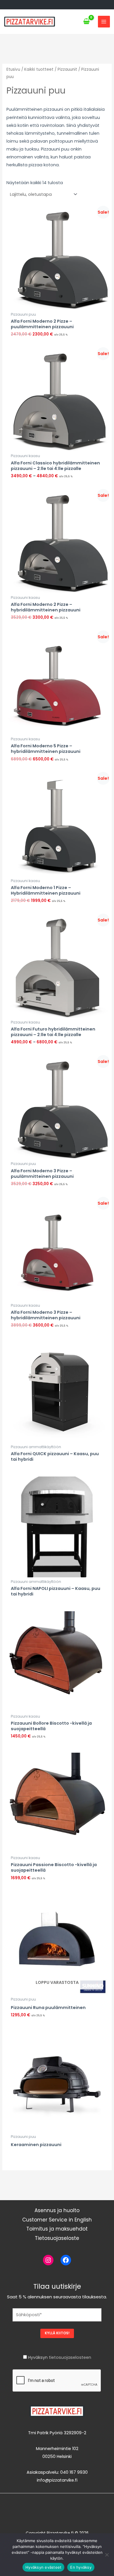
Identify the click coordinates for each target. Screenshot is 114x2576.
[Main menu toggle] (104, 22)
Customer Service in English (57, 2220)
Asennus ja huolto (57, 2210)
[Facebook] (66, 2260)
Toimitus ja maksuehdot (57, 2229)
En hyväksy (81, 2567)
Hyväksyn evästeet (43, 2567)
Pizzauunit (67, 69)
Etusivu (13, 69)
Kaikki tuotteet (39, 69)
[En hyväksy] (107, 2555)
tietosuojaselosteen (70, 2357)
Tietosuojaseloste (57, 2238)
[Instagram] (48, 2260)
